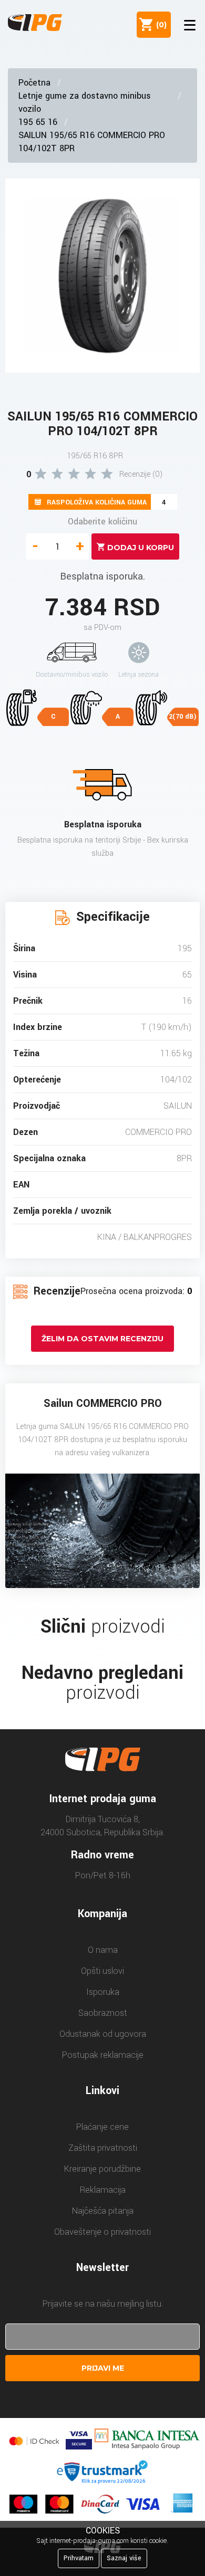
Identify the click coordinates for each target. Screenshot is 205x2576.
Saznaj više (124, 2558)
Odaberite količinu (102, 522)
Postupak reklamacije (103, 2055)
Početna (34, 83)
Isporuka (103, 1992)
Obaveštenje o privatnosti (102, 2232)
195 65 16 (38, 122)
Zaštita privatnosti (103, 2148)
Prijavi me (103, 2368)
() (159, 25)
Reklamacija (103, 2190)
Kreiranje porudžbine (102, 2169)
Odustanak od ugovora (103, 2034)
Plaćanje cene (102, 2127)
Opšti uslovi (102, 1971)
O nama (103, 1950)
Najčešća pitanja (103, 2211)
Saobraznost (103, 2013)
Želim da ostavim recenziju (102, 1339)
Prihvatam (79, 2558)
